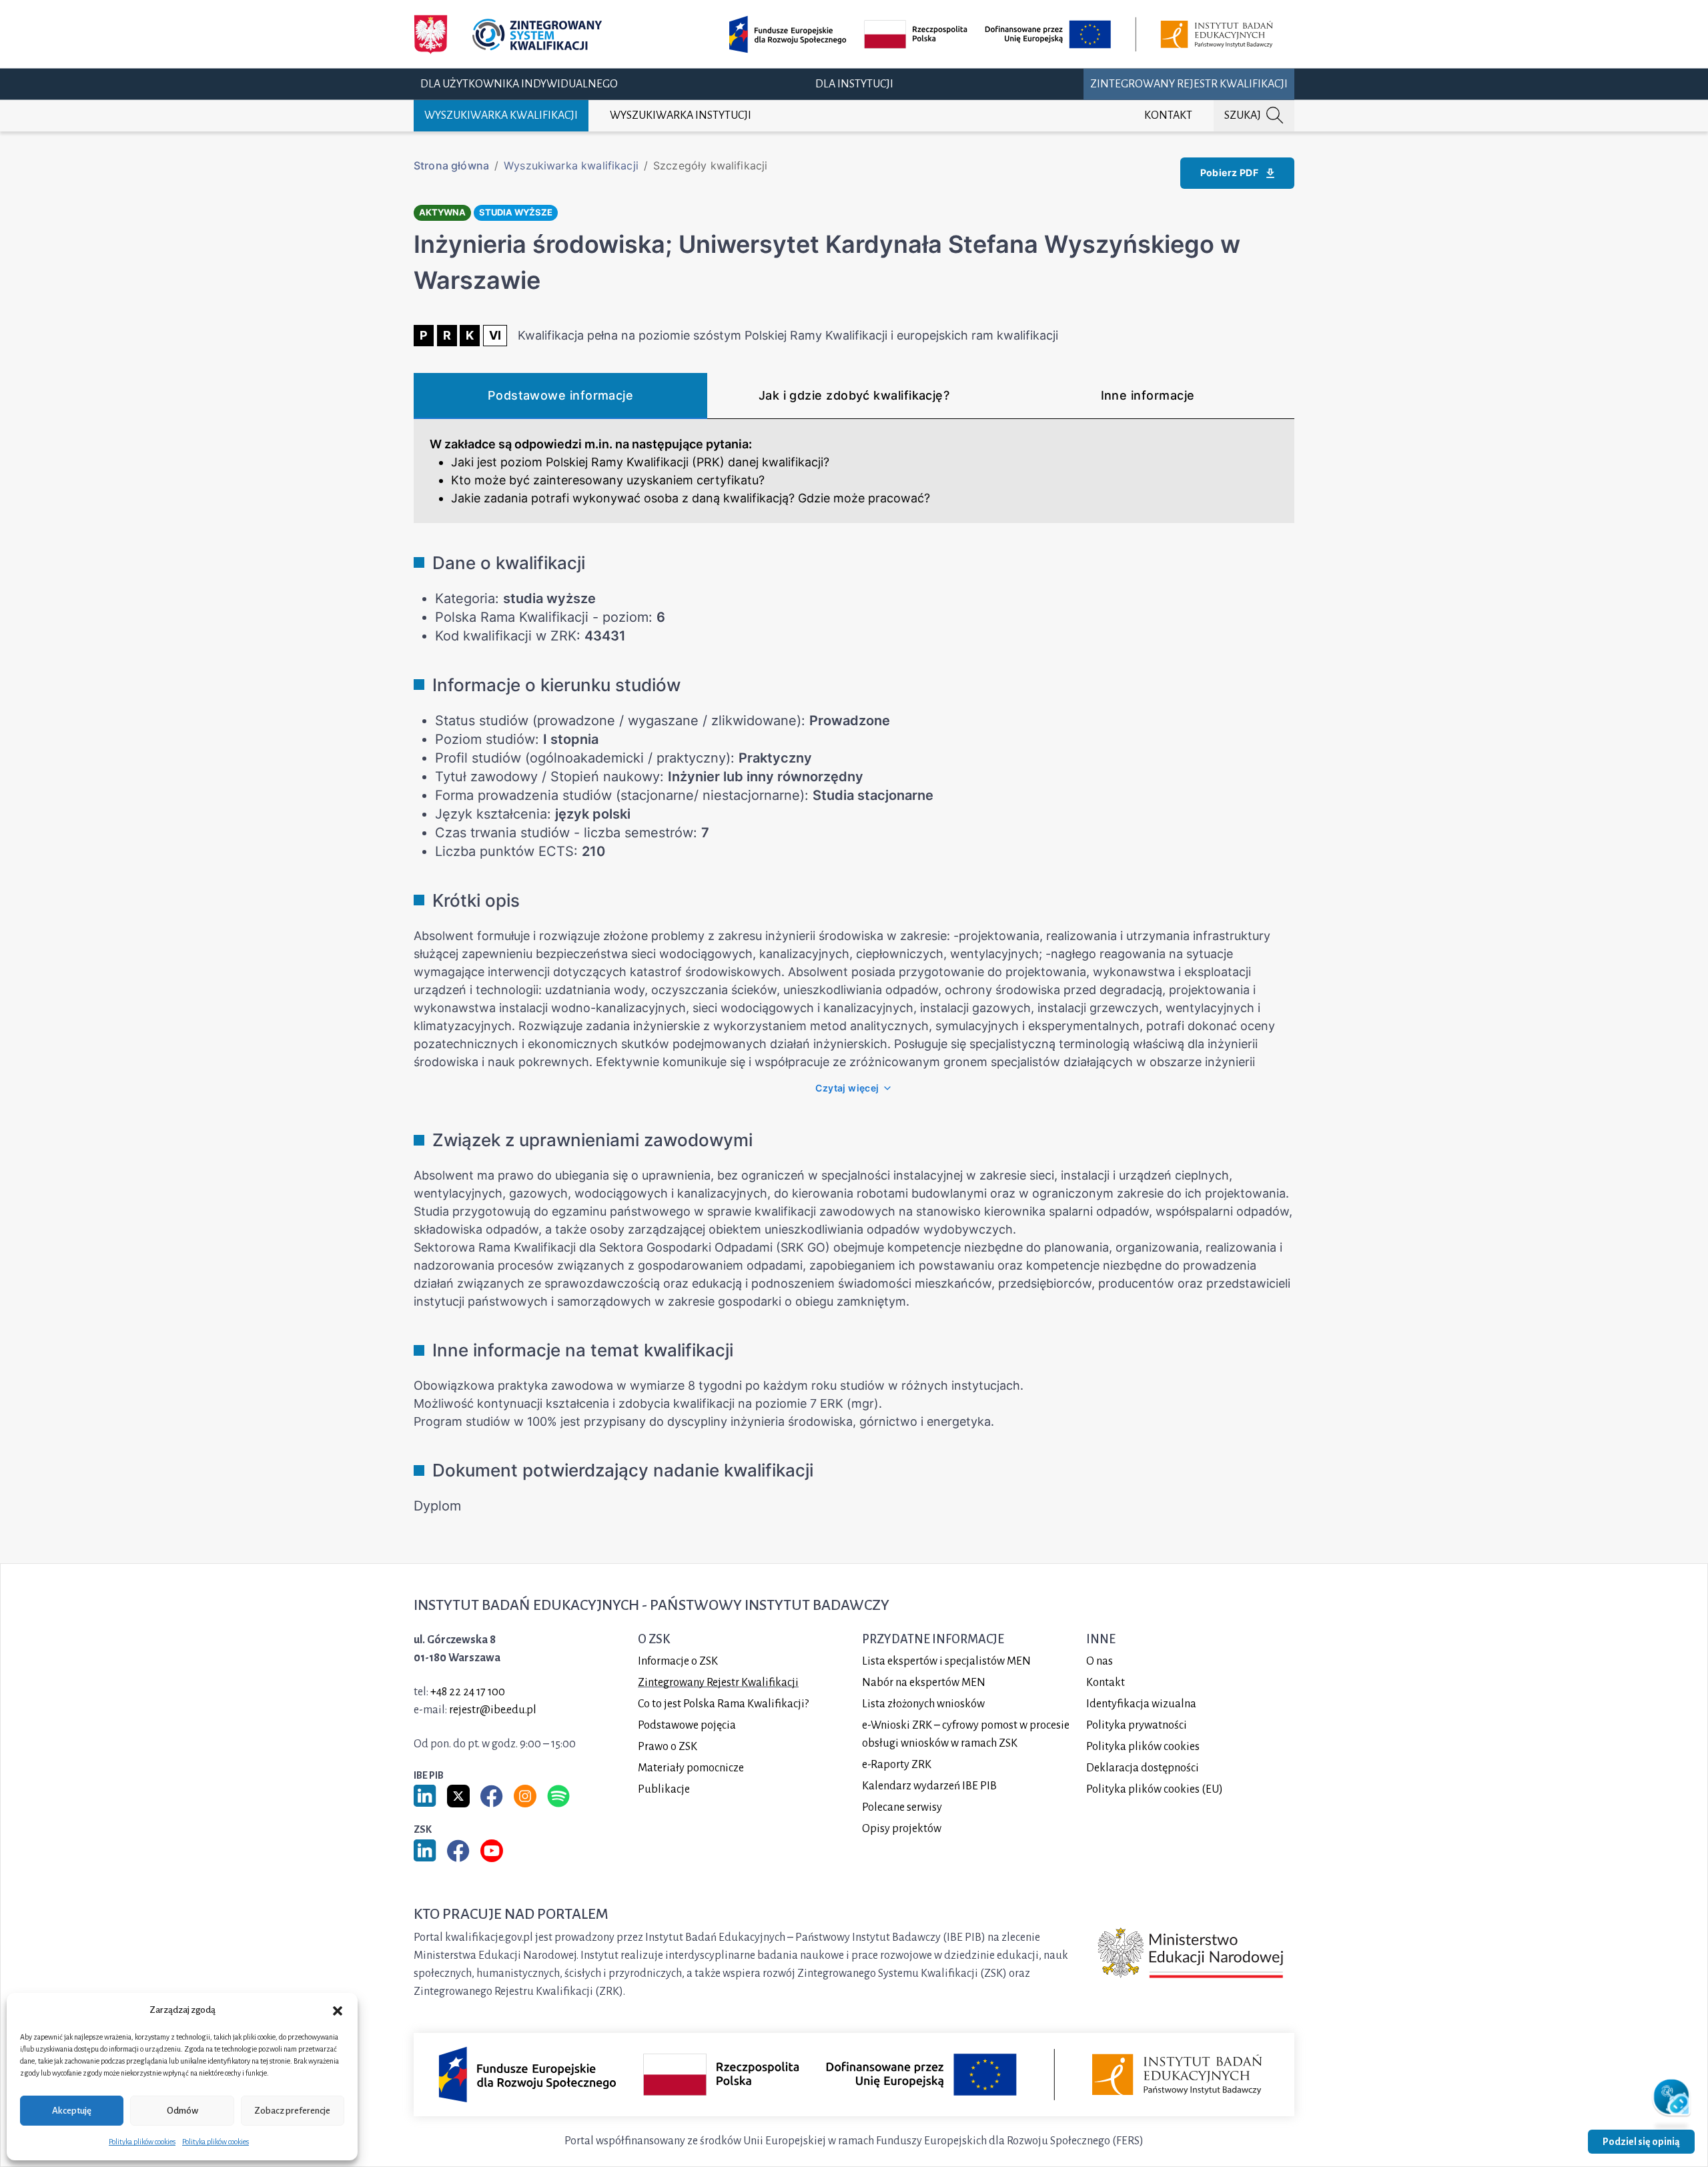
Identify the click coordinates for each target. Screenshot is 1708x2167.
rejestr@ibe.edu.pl (493, 1710)
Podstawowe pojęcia (687, 1725)
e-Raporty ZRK (897, 1765)
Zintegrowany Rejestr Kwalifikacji (1189, 83)
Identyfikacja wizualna (1141, 1704)
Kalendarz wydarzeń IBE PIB (929, 1786)
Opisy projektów (902, 1829)
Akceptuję (72, 2111)
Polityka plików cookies (142, 2142)
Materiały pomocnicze (691, 1768)
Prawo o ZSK (668, 1747)
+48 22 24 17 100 (468, 1692)
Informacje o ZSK (678, 1661)
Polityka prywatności (1137, 1725)
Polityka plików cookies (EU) (1155, 1789)
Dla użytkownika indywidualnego (519, 83)
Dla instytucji (854, 83)
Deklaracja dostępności (1143, 1768)
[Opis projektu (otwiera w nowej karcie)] (1003, 34)
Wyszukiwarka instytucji (681, 115)
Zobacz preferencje (292, 2111)
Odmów (182, 2111)
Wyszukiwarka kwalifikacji (501, 115)
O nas (1100, 1661)
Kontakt (1168, 115)
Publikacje (664, 1789)
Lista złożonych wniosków (923, 1704)
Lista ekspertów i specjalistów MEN (946, 1661)
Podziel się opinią (1641, 2142)
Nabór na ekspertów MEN (924, 1683)
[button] (338, 2010)
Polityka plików (1143, 1747)
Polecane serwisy (902, 1807)
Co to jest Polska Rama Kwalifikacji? (723, 1704)
